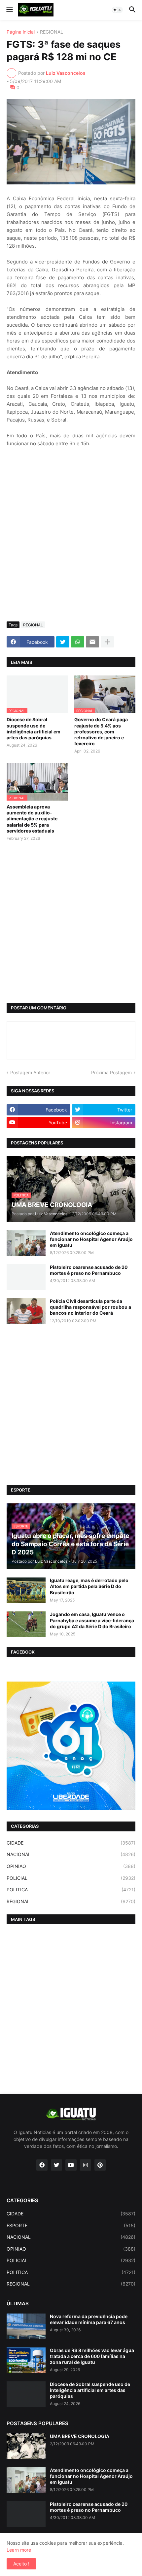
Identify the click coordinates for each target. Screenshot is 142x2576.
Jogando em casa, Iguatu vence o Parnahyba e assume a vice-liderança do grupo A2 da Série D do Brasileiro (92, 1620)
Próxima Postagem (111, 1072)
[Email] (92, 642)
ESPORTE (71, 2225)
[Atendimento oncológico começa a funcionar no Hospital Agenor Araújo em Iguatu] (26, 1243)
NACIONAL (71, 1854)
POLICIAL (71, 1878)
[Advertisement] (71, 542)
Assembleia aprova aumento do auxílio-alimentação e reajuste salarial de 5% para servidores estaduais (32, 819)
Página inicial (21, 32)
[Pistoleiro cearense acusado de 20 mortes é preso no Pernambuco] (26, 1277)
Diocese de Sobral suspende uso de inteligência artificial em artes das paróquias (34, 728)
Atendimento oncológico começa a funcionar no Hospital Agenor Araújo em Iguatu (91, 1239)
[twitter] (56, 2165)
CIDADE (71, 1843)
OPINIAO (71, 1866)
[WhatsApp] (78, 642)
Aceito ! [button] (21, 2564)
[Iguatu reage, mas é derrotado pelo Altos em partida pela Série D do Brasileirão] (26, 1590)
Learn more (19, 2550)
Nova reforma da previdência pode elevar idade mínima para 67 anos (89, 2319)
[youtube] (71, 2165)
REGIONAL (52, 32)
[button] (9, 10)
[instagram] (86, 2165)
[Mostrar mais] (107, 642)
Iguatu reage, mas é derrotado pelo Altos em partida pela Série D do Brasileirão (89, 1586)
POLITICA (71, 1890)
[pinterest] (100, 2165)
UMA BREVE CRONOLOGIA (80, 2436)
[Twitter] (63, 642)
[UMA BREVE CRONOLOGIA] (26, 2446)
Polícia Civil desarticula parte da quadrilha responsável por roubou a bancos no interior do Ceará (90, 1307)
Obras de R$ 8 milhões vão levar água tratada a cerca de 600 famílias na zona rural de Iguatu (92, 2356)
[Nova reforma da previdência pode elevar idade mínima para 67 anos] (26, 2326)
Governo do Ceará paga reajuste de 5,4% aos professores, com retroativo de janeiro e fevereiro (101, 731)
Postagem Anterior (30, 1072)
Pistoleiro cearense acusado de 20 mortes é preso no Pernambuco (89, 1270)
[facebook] (42, 2165)
